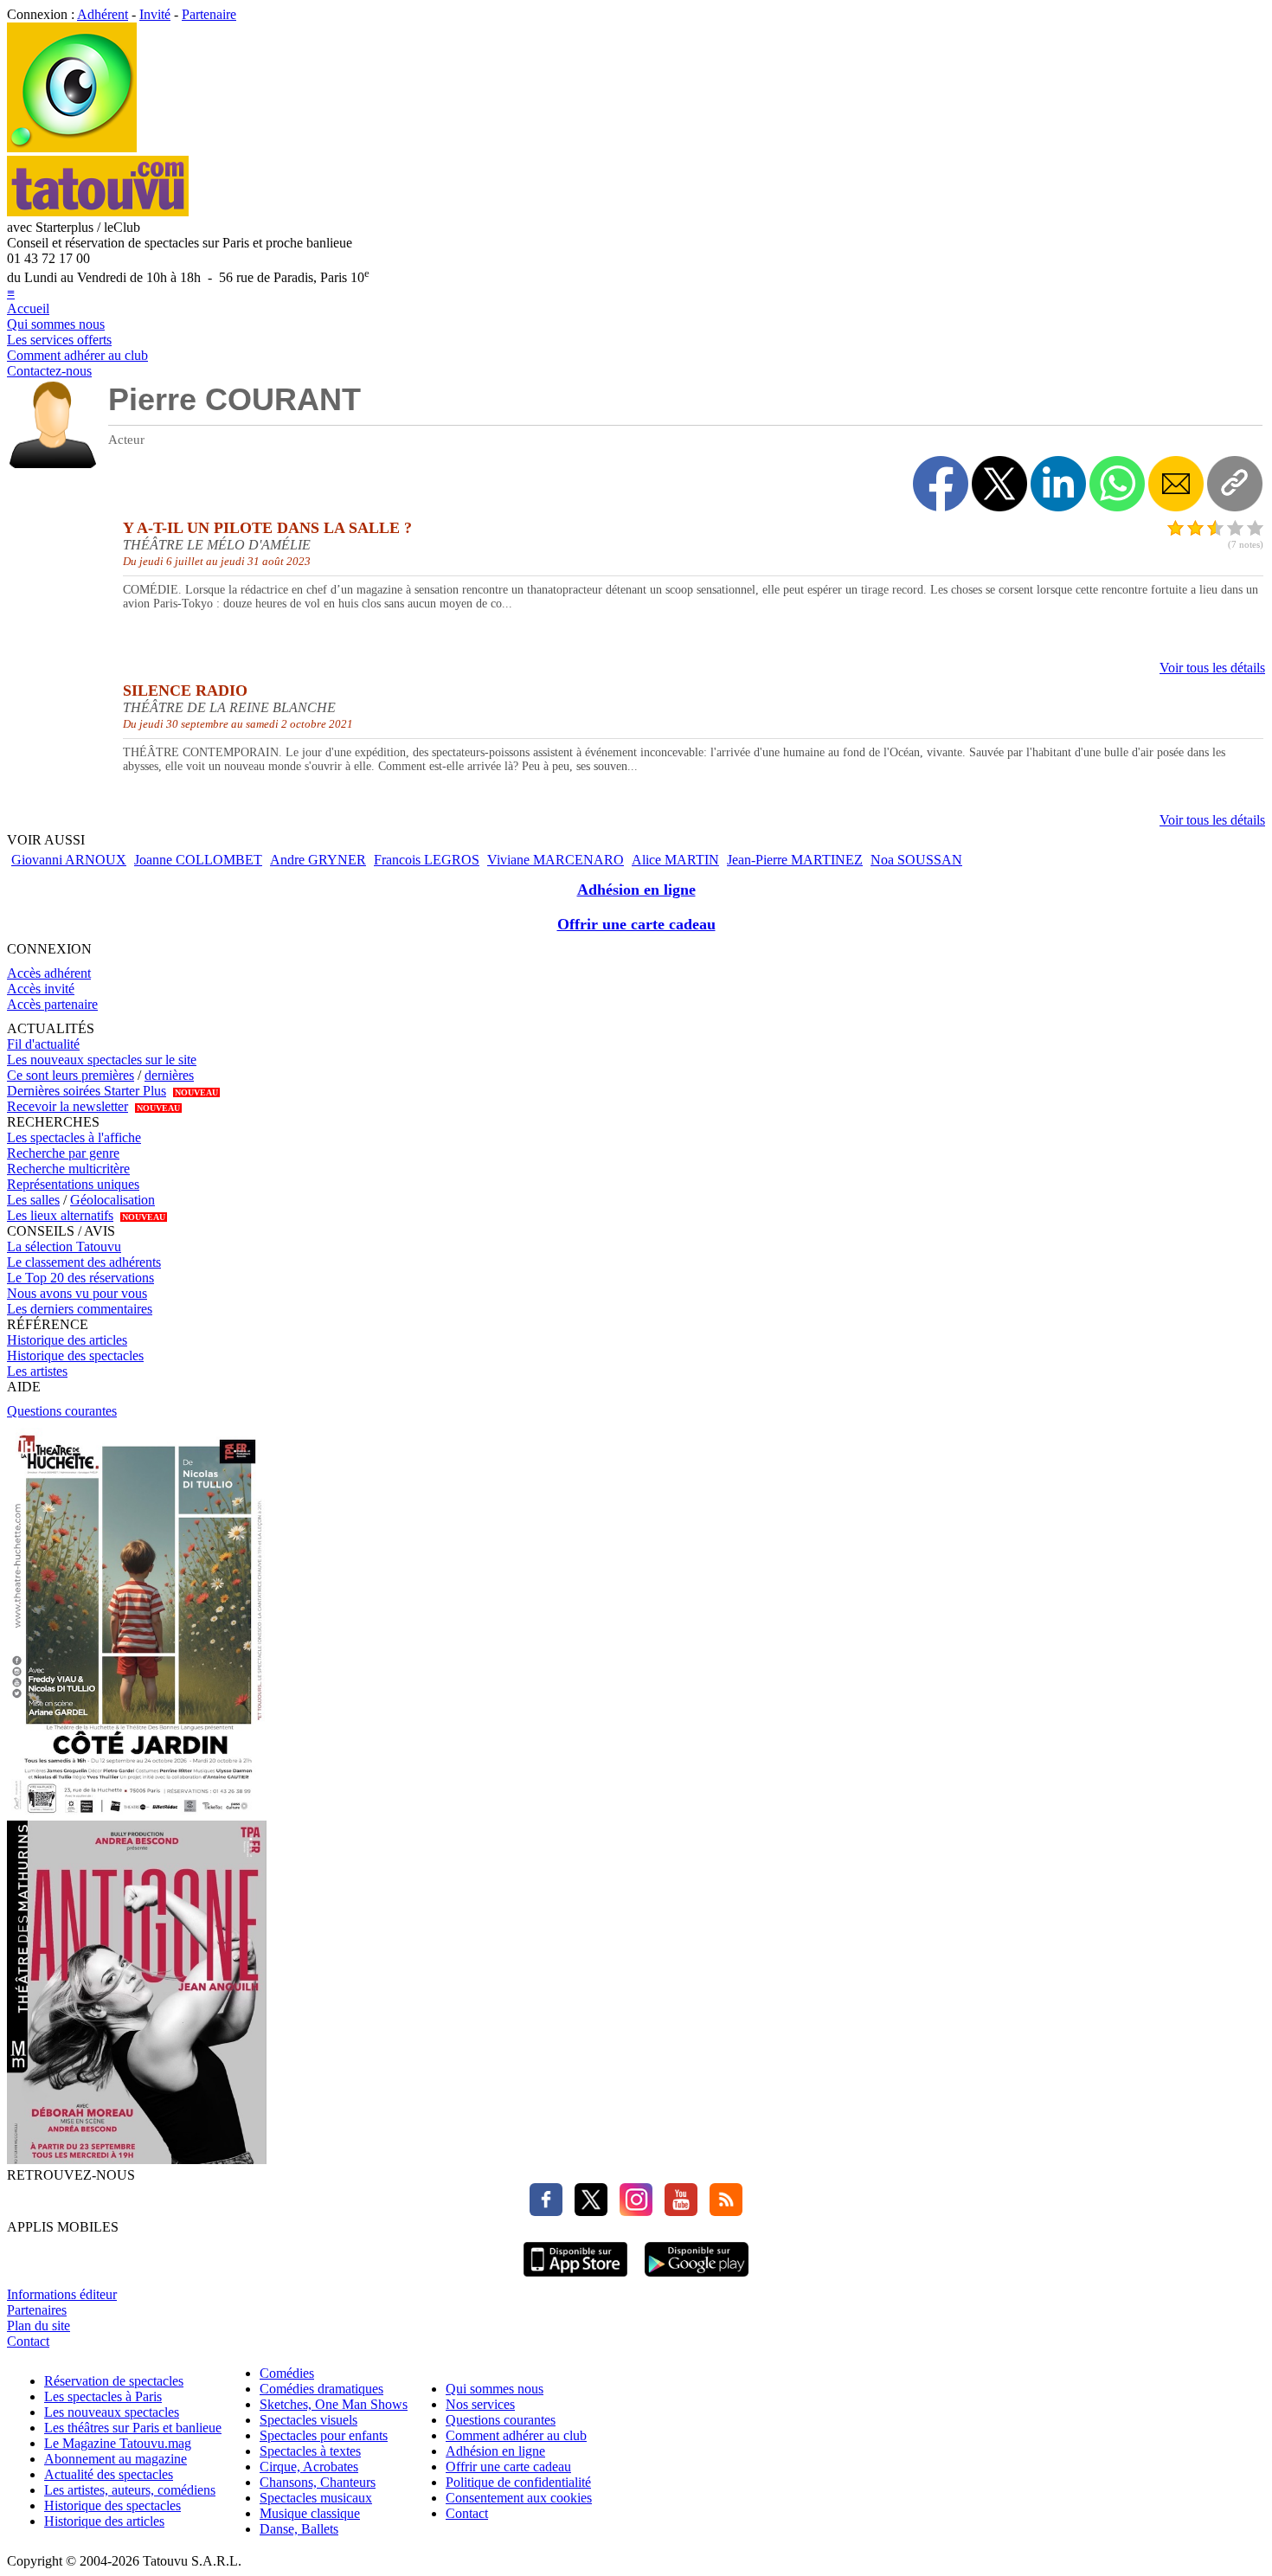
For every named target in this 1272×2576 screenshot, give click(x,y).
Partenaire (209, 14)
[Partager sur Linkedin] (1058, 484)
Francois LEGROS (427, 860)
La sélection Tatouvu (64, 1246)
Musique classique (310, 2513)
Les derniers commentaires (80, 1309)
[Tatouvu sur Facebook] (546, 2211)
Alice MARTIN (675, 860)
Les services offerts (59, 340)
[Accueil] (72, 148)
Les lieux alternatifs (60, 1215)
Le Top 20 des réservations (80, 1278)
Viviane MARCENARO (556, 860)
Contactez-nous (49, 371)
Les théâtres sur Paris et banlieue (133, 2428)
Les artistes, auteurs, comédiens (130, 2490)
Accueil (28, 308)
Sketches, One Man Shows (334, 2404)
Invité (155, 14)
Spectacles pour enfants (324, 2435)
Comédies (287, 2373)
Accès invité (41, 989)
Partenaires (37, 2310)
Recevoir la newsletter (67, 1106)
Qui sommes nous (56, 324)
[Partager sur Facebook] (941, 484)
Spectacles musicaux (316, 2498)
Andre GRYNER (318, 860)
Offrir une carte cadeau (636, 924)
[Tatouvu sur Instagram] (632, 2211)
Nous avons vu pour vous (77, 1293)
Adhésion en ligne (636, 890)
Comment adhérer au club (77, 355)
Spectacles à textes (310, 2451)
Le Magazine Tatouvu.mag (118, 2443)
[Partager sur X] (999, 484)
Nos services (480, 2404)
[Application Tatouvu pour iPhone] (575, 2279)
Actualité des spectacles (109, 2474)
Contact (28, 2341)
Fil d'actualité (43, 1044)
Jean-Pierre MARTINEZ (795, 860)
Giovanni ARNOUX (69, 860)
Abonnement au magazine (116, 2459)
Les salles (33, 1200)
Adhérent (103, 14)
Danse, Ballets (299, 2529)
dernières (169, 1075)
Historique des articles (67, 1340)
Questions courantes (62, 1411)
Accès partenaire (52, 1004)
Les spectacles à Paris (103, 2396)
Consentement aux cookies (519, 2498)
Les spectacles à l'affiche (74, 1137)
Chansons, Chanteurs (318, 2482)
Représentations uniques (73, 1184)
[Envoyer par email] (1176, 484)
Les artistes (37, 1371)
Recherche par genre (63, 1153)
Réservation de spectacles (114, 2381)
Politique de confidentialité (518, 2482)
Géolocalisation (112, 1200)
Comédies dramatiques (321, 2389)
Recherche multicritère (68, 1169)
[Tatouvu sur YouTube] (677, 2211)
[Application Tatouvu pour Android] (697, 2279)
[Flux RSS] (722, 2211)
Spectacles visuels (308, 2420)
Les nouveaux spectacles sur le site (102, 1060)
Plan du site (39, 2325)
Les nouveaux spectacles (112, 2412)
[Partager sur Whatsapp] (1117, 484)
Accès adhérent (49, 973)
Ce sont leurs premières (71, 1075)
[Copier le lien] (1235, 484)
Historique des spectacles (75, 1355)
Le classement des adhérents (84, 1262)
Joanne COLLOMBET (198, 860)
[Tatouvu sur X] (587, 2211)
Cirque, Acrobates (309, 2467)
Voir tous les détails (1212, 668)
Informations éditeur (62, 2294)
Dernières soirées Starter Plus (87, 1091)
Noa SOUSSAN (916, 860)
